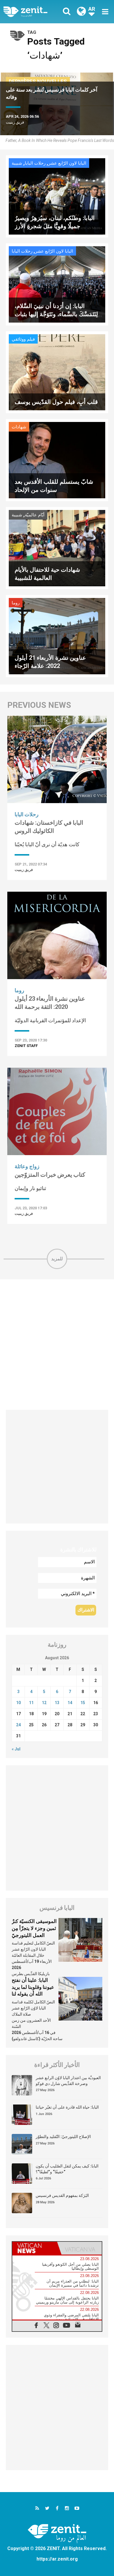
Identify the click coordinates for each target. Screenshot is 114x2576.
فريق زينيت (15, 122)
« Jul (16, 1749)
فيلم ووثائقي (23, 339)
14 (70, 1703)
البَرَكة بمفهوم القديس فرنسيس (62, 2195)
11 (31, 1703)
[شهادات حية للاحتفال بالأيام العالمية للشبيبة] (57, 548)
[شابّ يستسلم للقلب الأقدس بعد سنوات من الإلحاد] (57, 460)
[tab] (35, 2248)
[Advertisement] (57, 1345)
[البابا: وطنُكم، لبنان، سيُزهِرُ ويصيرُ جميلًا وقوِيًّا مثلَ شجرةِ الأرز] (57, 196)
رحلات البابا (35, 163)
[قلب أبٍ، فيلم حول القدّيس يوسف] (57, 372)
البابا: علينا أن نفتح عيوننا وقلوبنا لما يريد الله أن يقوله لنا (33, 1987)
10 (18, 1703)
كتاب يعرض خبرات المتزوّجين (50, 1175)
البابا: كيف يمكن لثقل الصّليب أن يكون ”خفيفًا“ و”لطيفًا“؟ (67, 2169)
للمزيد (57, 1259)
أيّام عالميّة (35, 515)
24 (18, 1725)
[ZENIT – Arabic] (32, 12)
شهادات (19, 427)
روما (16, 603)
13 (57, 1703)
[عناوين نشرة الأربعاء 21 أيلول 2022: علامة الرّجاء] (57, 636)
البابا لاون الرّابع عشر (67, 163)
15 (83, 1703)
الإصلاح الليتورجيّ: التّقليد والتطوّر (63, 2137)
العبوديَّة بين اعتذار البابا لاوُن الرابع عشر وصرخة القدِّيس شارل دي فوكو (68, 2081)
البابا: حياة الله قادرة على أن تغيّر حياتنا (67, 2107)
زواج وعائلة (27, 1166)
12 (44, 1703)
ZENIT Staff (26, 1046)
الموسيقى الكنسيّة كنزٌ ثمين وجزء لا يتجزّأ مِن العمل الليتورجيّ (34, 1928)
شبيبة (17, 163)
